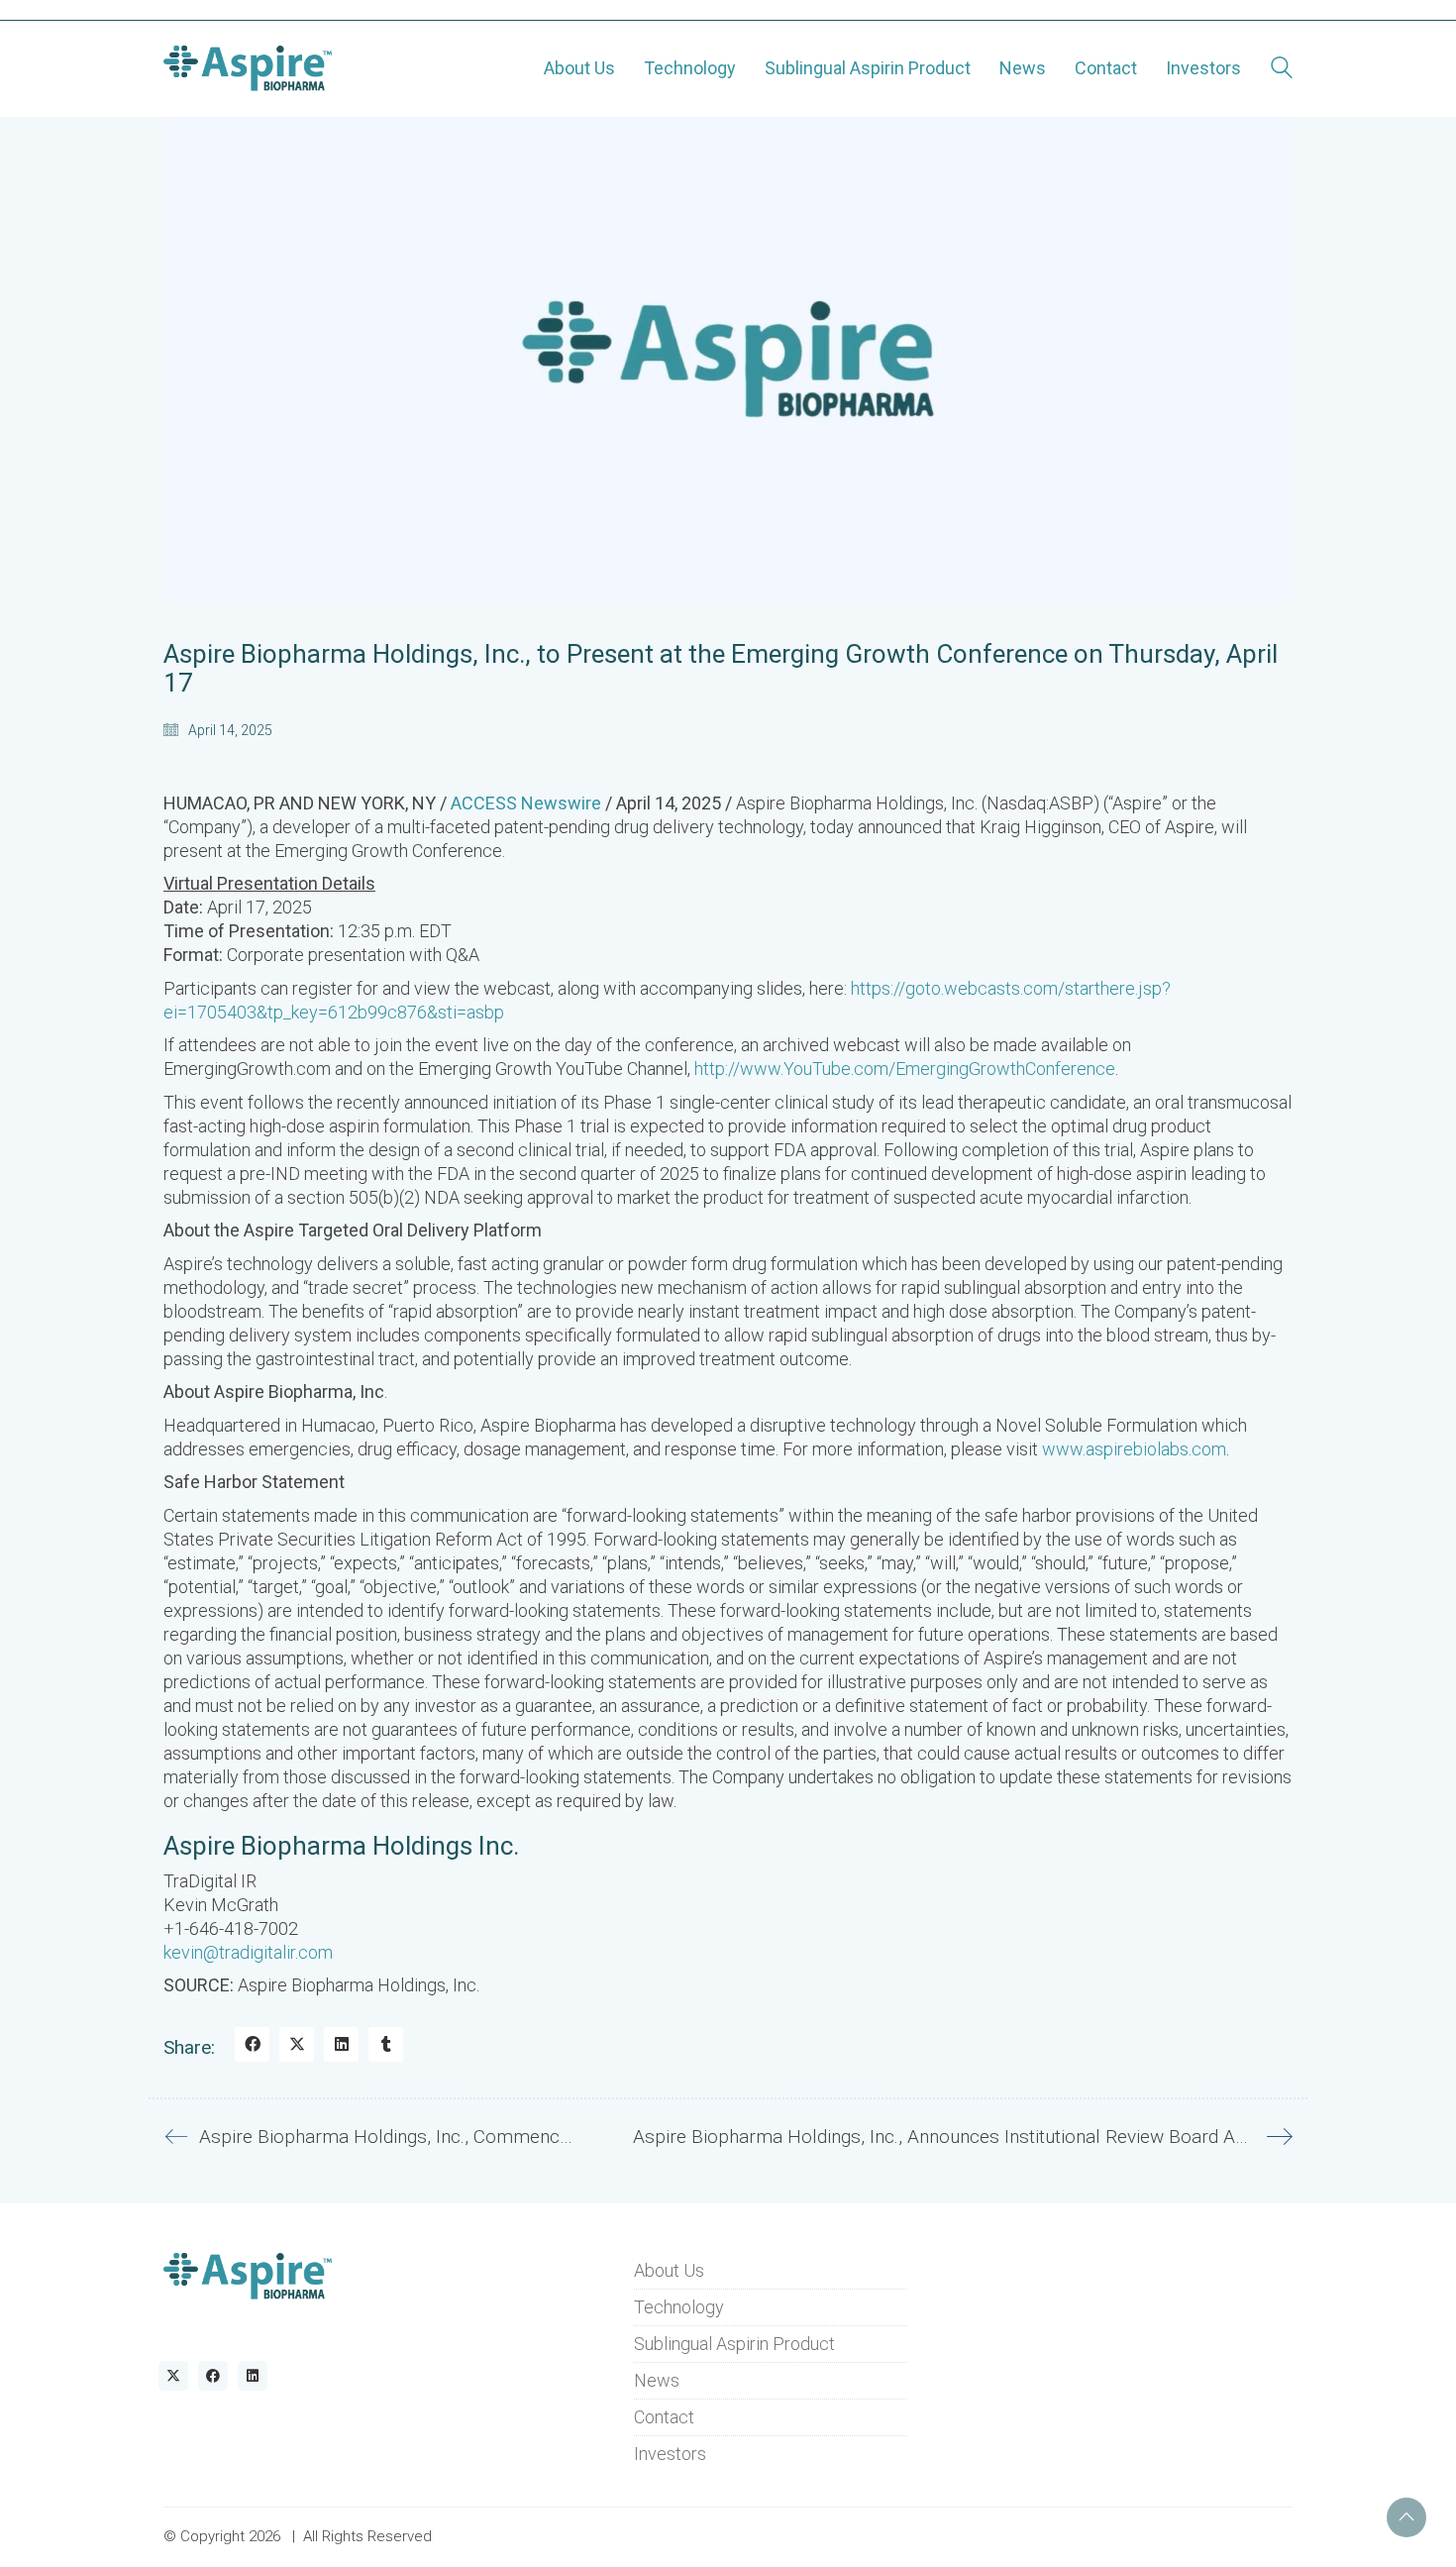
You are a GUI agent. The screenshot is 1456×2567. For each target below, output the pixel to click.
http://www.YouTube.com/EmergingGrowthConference (905, 1069)
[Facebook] (252, 2044)
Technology (679, 2307)
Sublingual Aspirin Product (734, 2344)
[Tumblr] (386, 2044)
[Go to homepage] (248, 68)
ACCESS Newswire (526, 803)
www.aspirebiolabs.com (1134, 1449)
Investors (670, 2454)
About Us (669, 2270)
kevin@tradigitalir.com (248, 1952)
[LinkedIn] (341, 2044)
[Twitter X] (297, 2044)
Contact (664, 2417)
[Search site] (1282, 70)
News (657, 2380)
